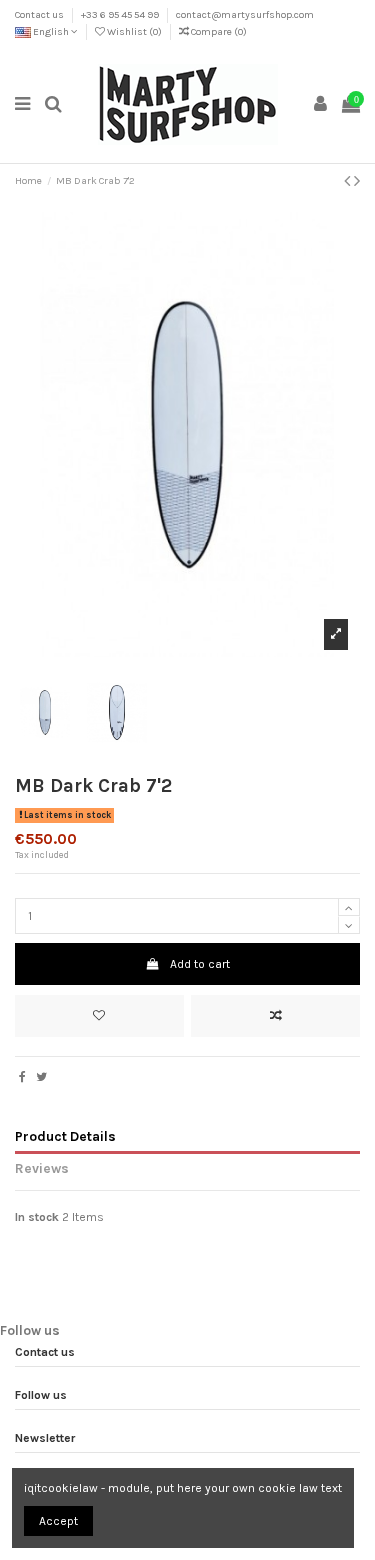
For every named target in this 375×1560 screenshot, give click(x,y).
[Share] (22, 1077)
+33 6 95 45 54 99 (121, 15)
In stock (37, 1217)
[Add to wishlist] (99, 1016)
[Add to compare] (275, 1016)
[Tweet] (41, 1077)
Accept (58, 1521)
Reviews (42, 1168)
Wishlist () (134, 32)
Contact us (40, 15)
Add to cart (200, 964)
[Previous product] (349, 181)
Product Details (65, 1136)
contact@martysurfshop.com (245, 15)
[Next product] (357, 181)
